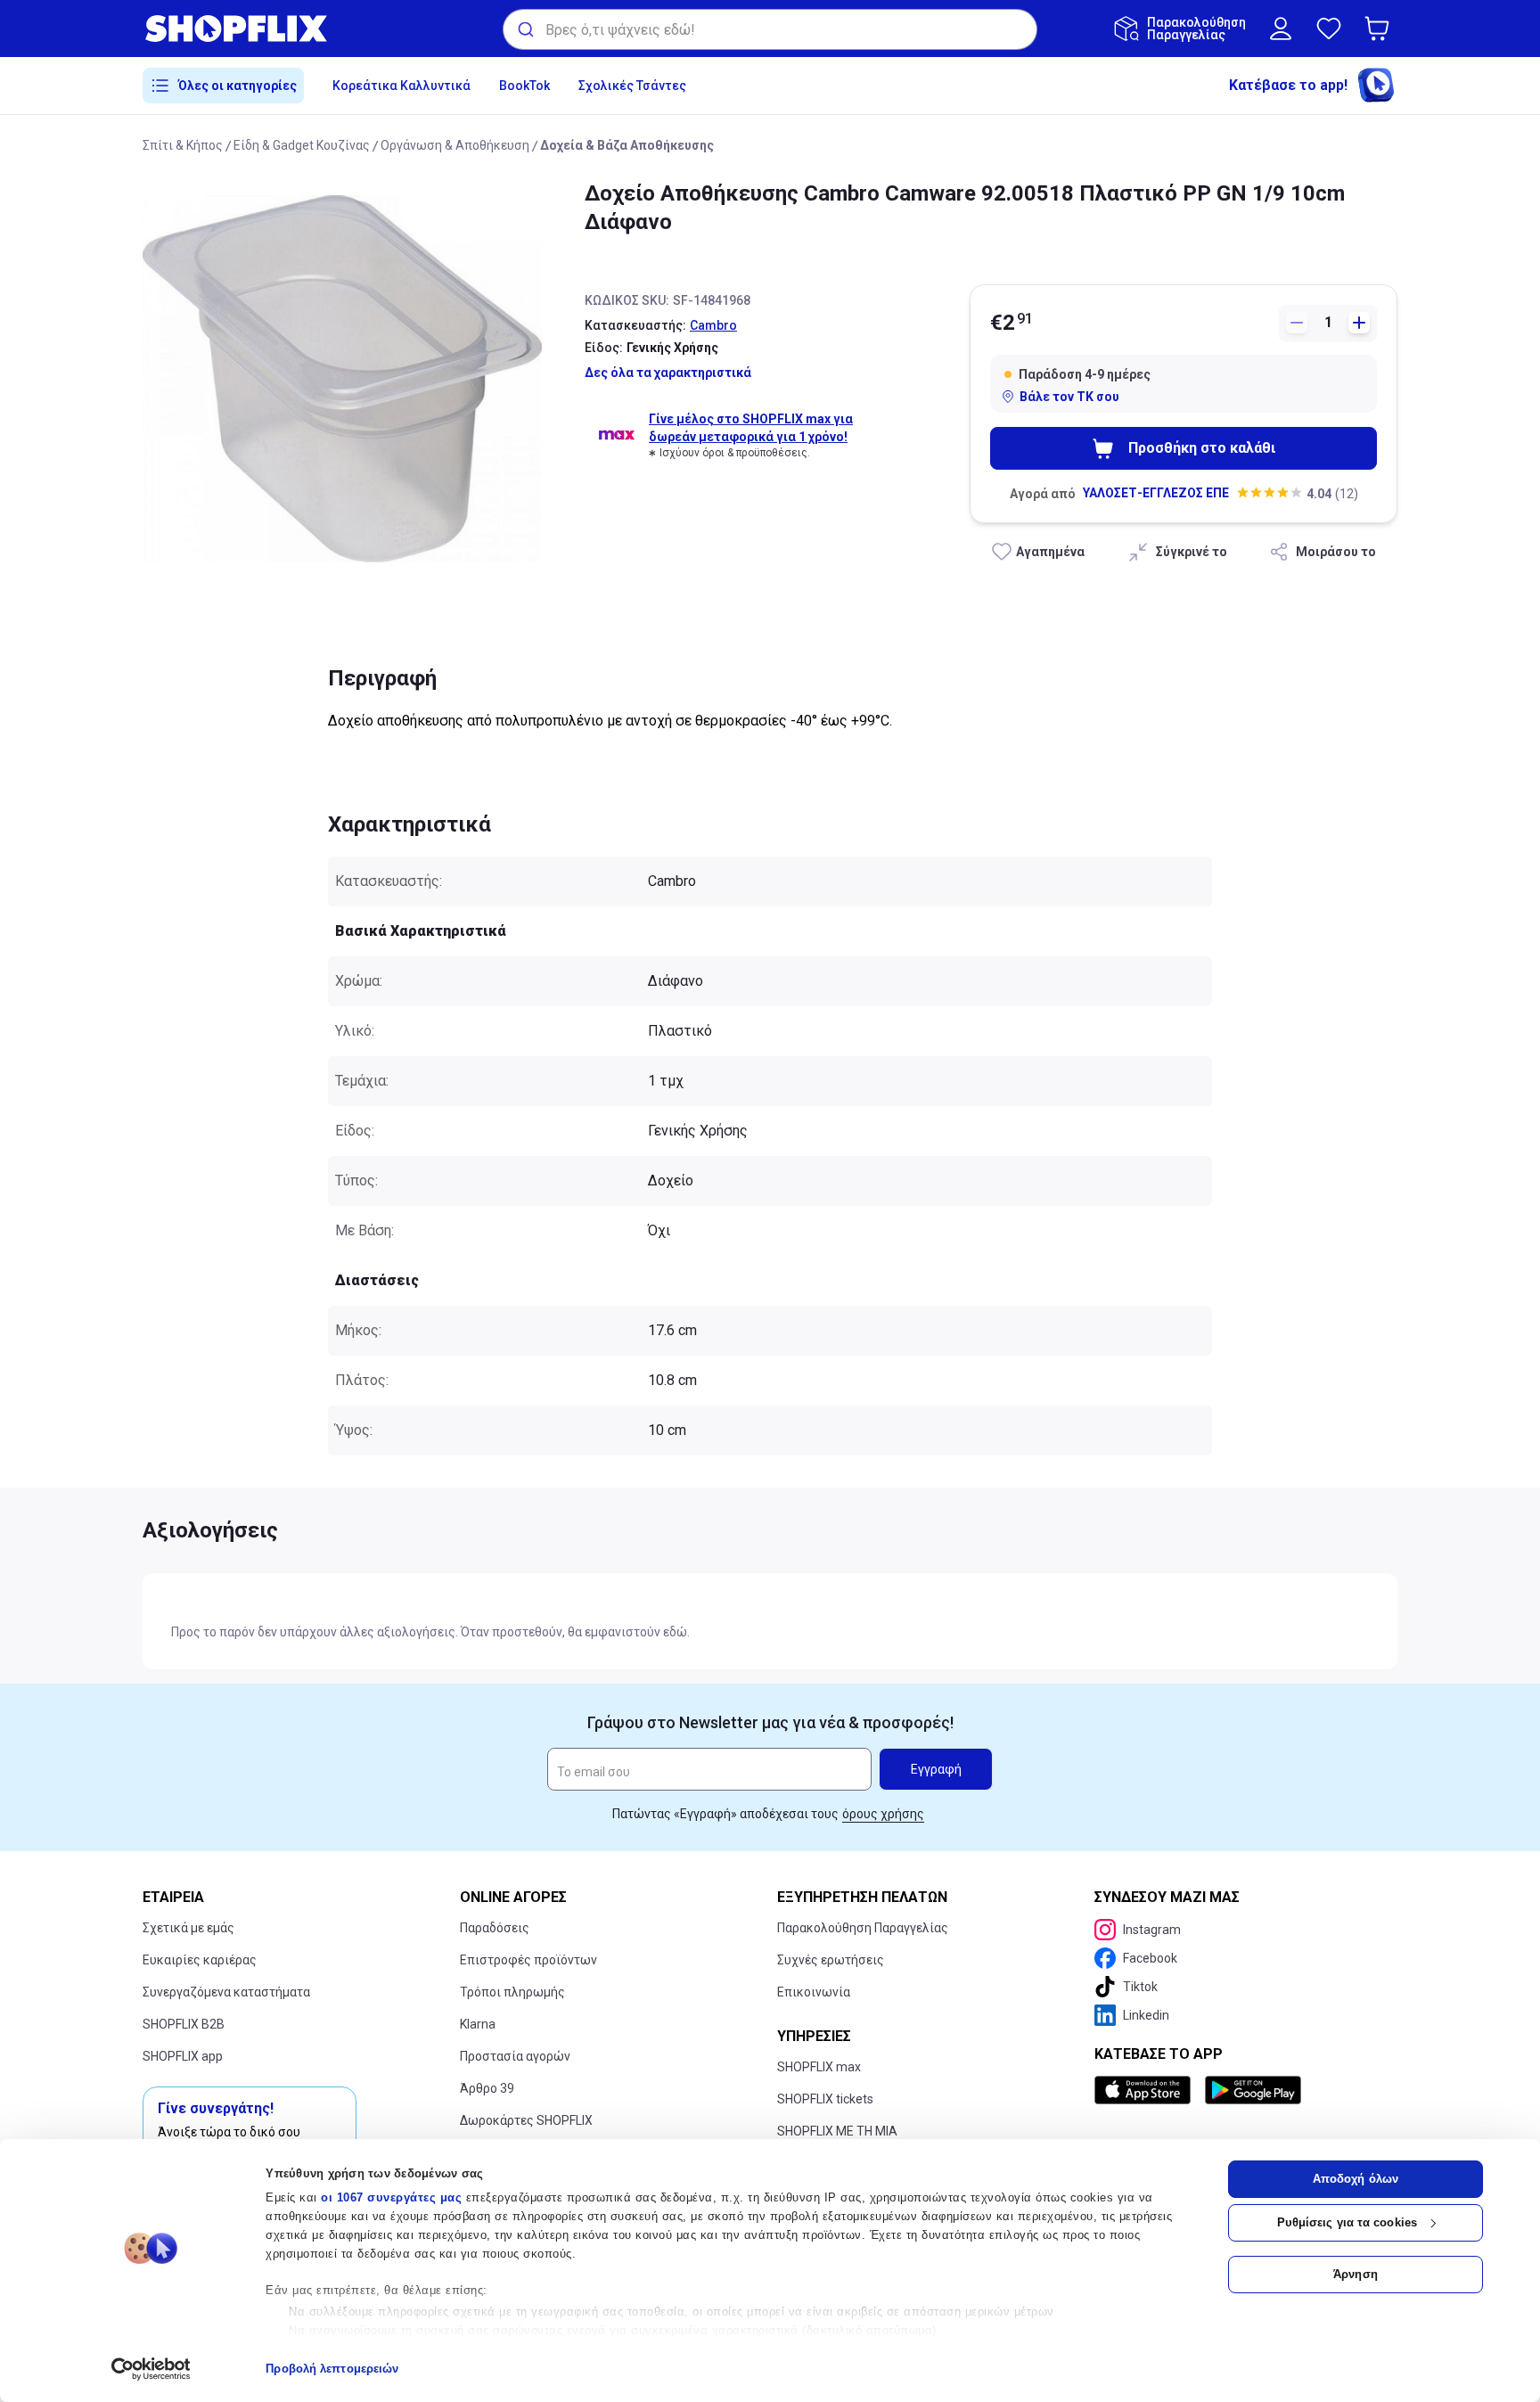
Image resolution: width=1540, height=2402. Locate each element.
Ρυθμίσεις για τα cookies (1347, 2222)
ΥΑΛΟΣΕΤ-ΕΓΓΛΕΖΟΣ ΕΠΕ (1156, 493)
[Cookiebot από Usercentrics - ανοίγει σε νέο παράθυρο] (151, 2369)
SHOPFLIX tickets (825, 2099)
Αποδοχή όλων (1356, 2179)
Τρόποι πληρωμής (512, 1992)
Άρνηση (1356, 2274)
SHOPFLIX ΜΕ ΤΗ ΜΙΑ (837, 2131)
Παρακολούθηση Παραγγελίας (863, 1928)
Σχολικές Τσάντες (632, 86)
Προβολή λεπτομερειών (332, 2369)
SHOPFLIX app (183, 2056)
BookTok (524, 86)
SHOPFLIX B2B (184, 2024)
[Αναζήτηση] (524, 29)
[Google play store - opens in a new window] (1253, 2090)
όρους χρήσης (883, 1814)
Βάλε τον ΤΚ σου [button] (1069, 397)
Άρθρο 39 (487, 2088)
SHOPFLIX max (819, 2067)
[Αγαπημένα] (1329, 29)
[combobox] (770, 29)
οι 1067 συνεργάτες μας (391, 2197)
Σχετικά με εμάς (188, 1928)
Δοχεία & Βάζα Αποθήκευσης (627, 145)
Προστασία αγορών (515, 2056)
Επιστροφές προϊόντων (528, 1960)
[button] (1380, 29)
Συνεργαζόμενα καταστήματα (226, 1992)
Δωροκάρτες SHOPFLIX (526, 2120)
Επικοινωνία (814, 1992)
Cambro (713, 325)
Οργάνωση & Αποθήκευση (455, 145)
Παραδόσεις (495, 1928)
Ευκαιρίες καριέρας (200, 1960)
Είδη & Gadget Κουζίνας (302, 145)
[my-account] (1281, 29)
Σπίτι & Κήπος (183, 145)
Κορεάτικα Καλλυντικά (401, 86)
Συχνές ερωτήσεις (831, 1960)
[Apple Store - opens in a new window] (1146, 2090)
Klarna (478, 2024)
